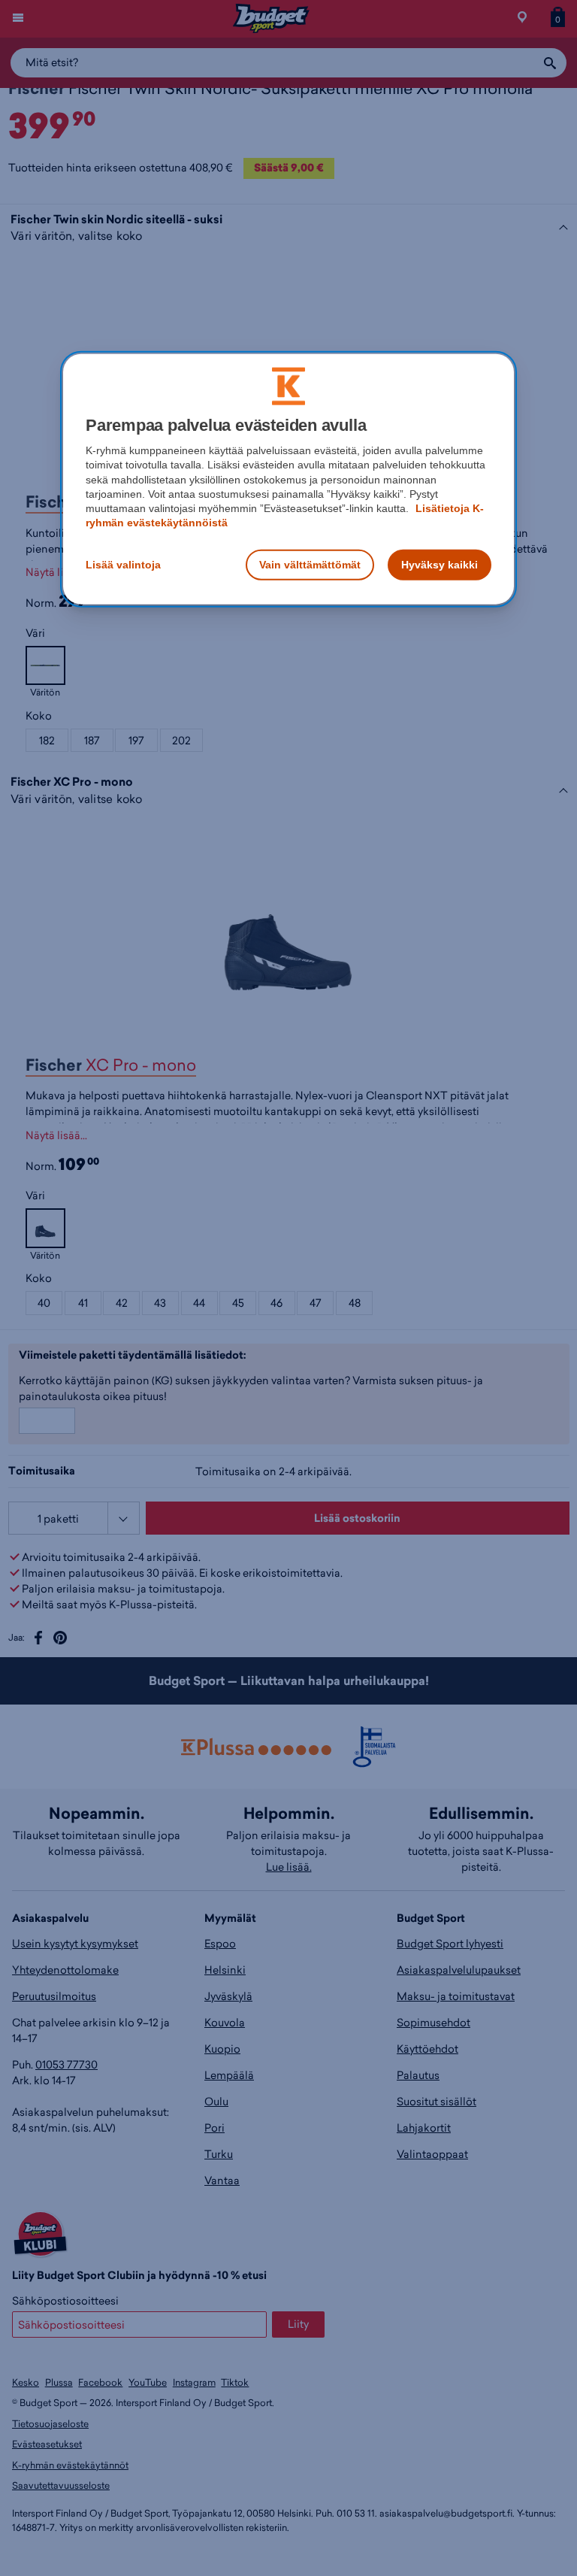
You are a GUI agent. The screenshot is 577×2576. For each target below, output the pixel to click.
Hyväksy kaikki (440, 564)
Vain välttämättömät (310, 564)
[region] (288, 479)
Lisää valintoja (123, 564)
